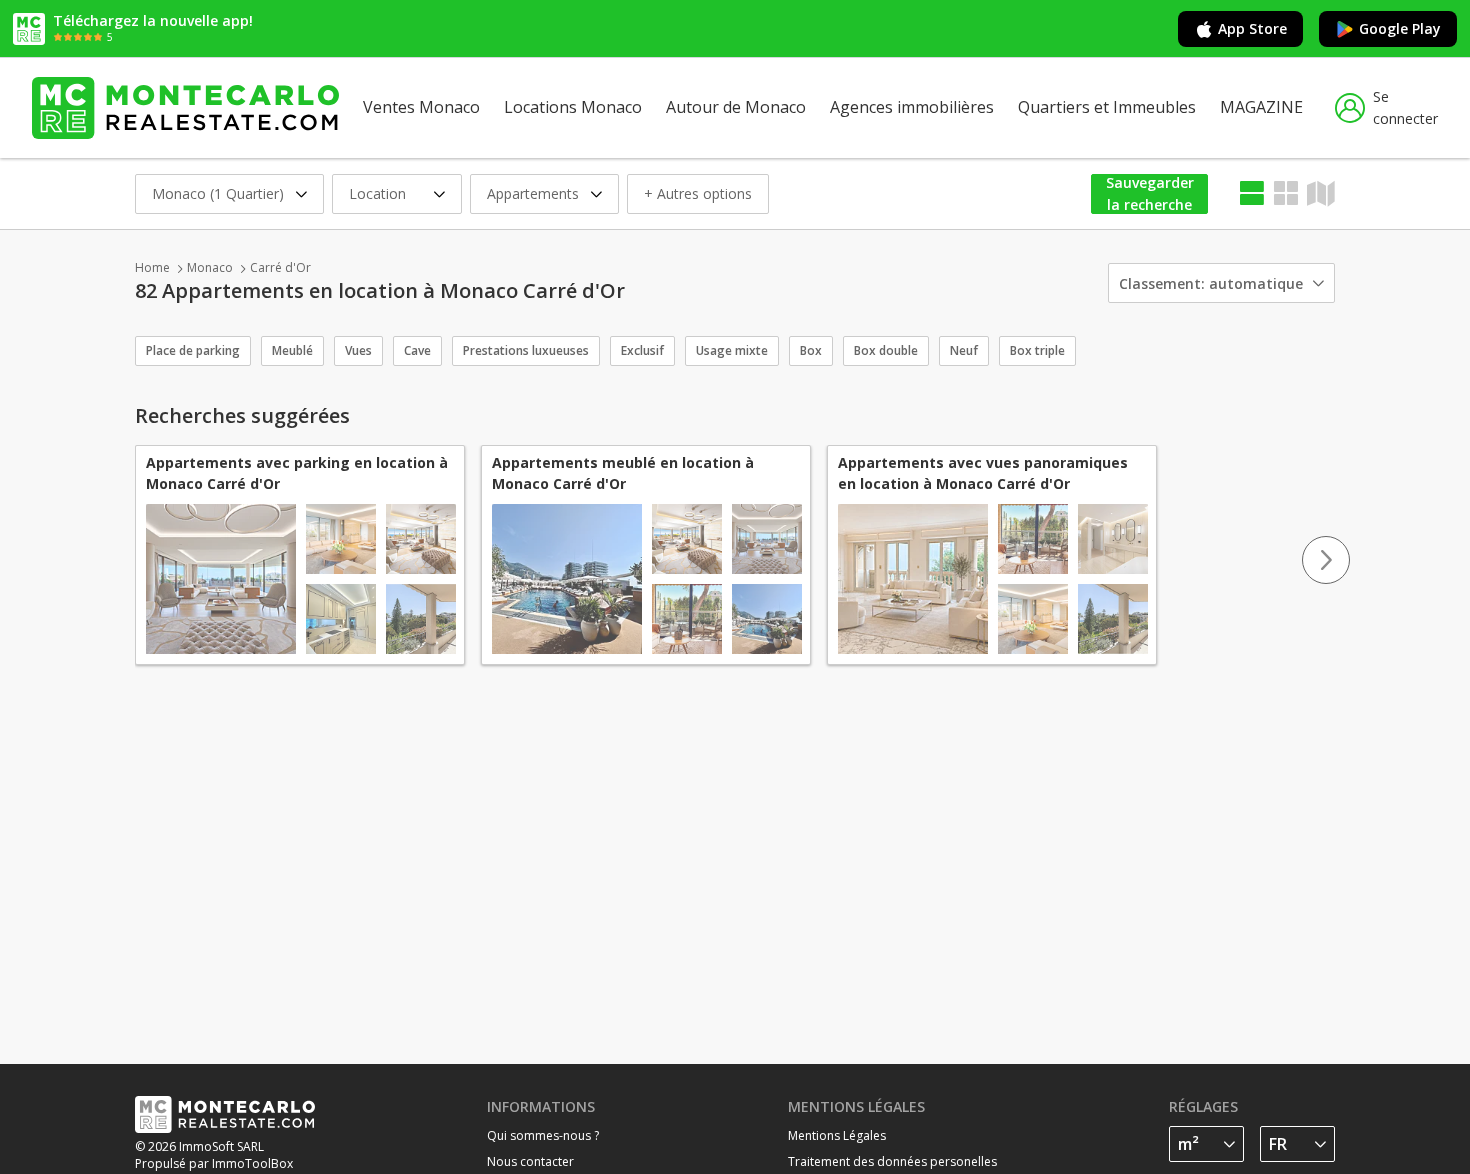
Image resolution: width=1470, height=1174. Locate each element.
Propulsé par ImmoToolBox (214, 1163)
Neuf (964, 350)
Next (1326, 560)
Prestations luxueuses (526, 350)
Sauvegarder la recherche (1150, 194)
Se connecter (1405, 107)
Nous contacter (530, 1161)
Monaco (210, 267)
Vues (358, 350)
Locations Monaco (573, 107)
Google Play (1400, 28)
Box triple (1037, 350)
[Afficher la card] (1286, 193)
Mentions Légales (837, 1135)
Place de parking (193, 350)
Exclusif (642, 350)
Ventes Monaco (421, 107)
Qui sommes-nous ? (543, 1135)
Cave (417, 350)
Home (152, 267)
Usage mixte (732, 350)
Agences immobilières (912, 107)
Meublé (292, 350)
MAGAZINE (1261, 107)
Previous (144, 560)
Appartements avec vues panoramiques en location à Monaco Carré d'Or (983, 473)
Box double (886, 350)
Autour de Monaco (736, 107)
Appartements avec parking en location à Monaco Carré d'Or (297, 473)
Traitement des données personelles (892, 1161)
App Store (1252, 28)
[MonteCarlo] (185, 108)
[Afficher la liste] (1252, 193)
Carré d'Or (280, 267)
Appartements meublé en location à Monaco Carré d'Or (623, 473)
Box (811, 350)
